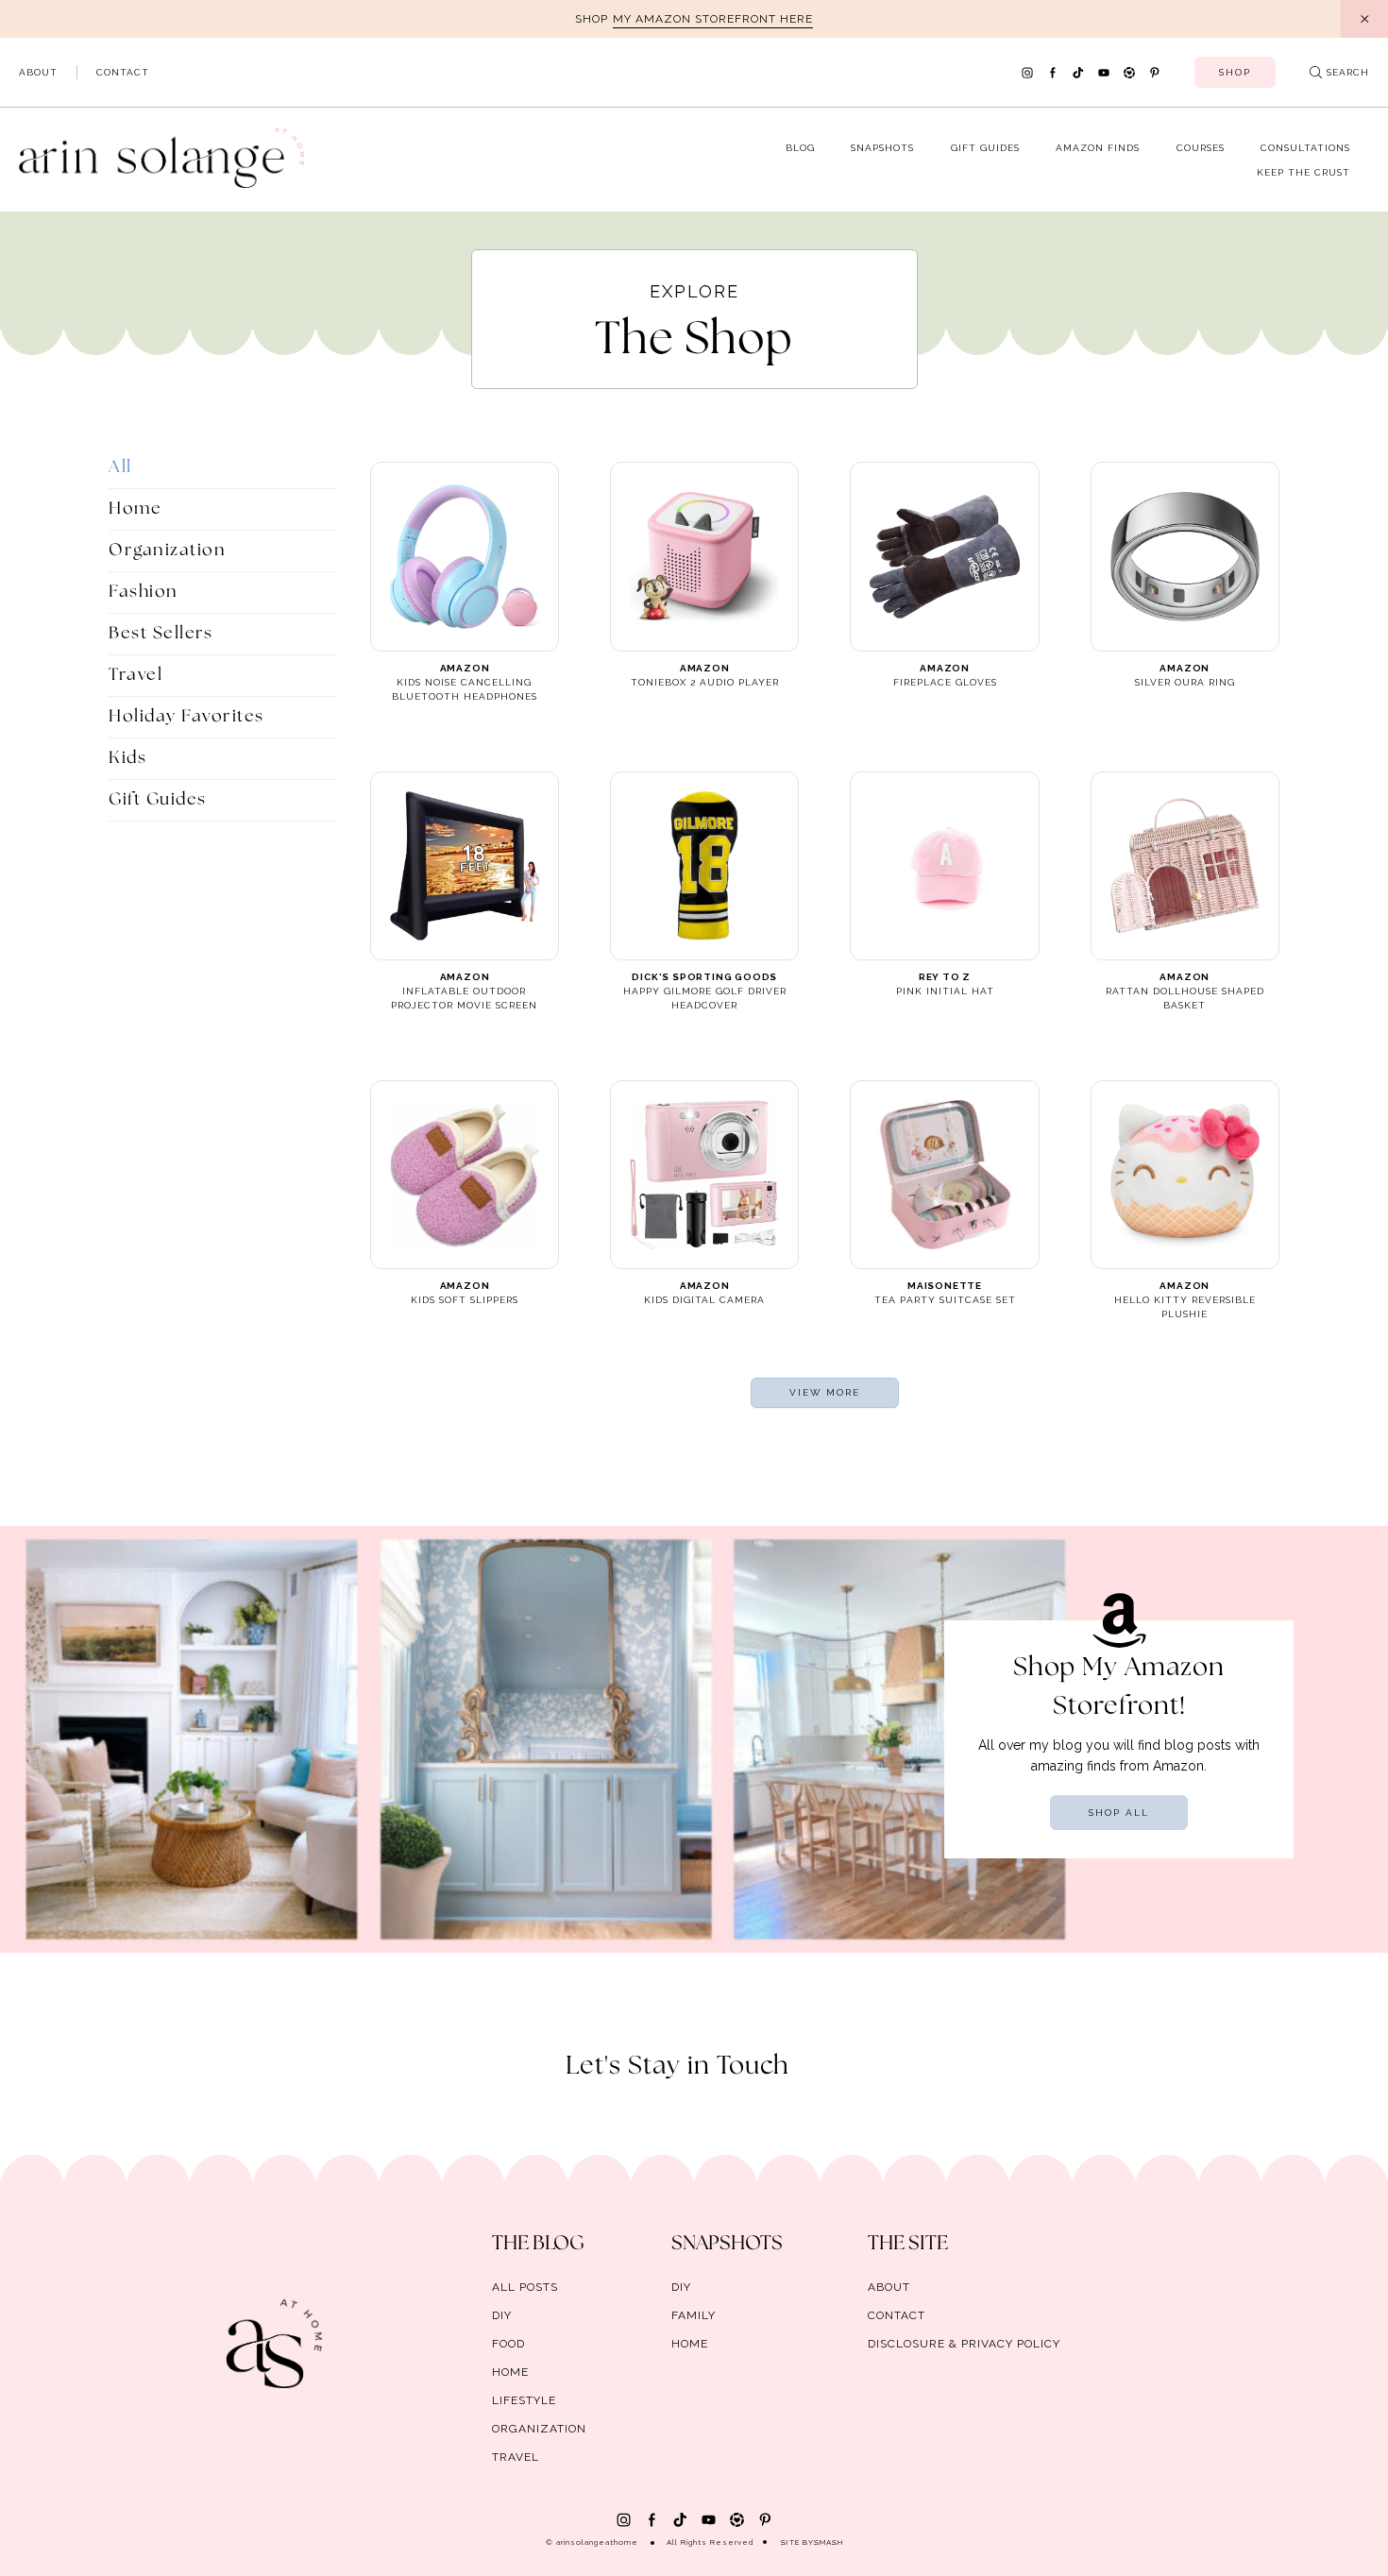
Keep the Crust (1303, 172)
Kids (127, 758)
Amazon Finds (1098, 148)
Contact (123, 72)
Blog (800, 148)
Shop (1235, 72)
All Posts (525, 2287)
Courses (1201, 148)
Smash (829, 2542)
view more (825, 1392)
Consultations (1305, 148)
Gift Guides (985, 148)
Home (135, 509)
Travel (135, 675)
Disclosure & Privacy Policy (964, 2344)
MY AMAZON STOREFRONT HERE (713, 19)
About (38, 72)
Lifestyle (524, 2400)
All (120, 467)
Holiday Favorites (186, 717)
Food (508, 2344)
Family (694, 2315)
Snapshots (882, 148)
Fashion (144, 592)
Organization (167, 551)
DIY (502, 2315)
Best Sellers (161, 634)
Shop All (1119, 1813)
